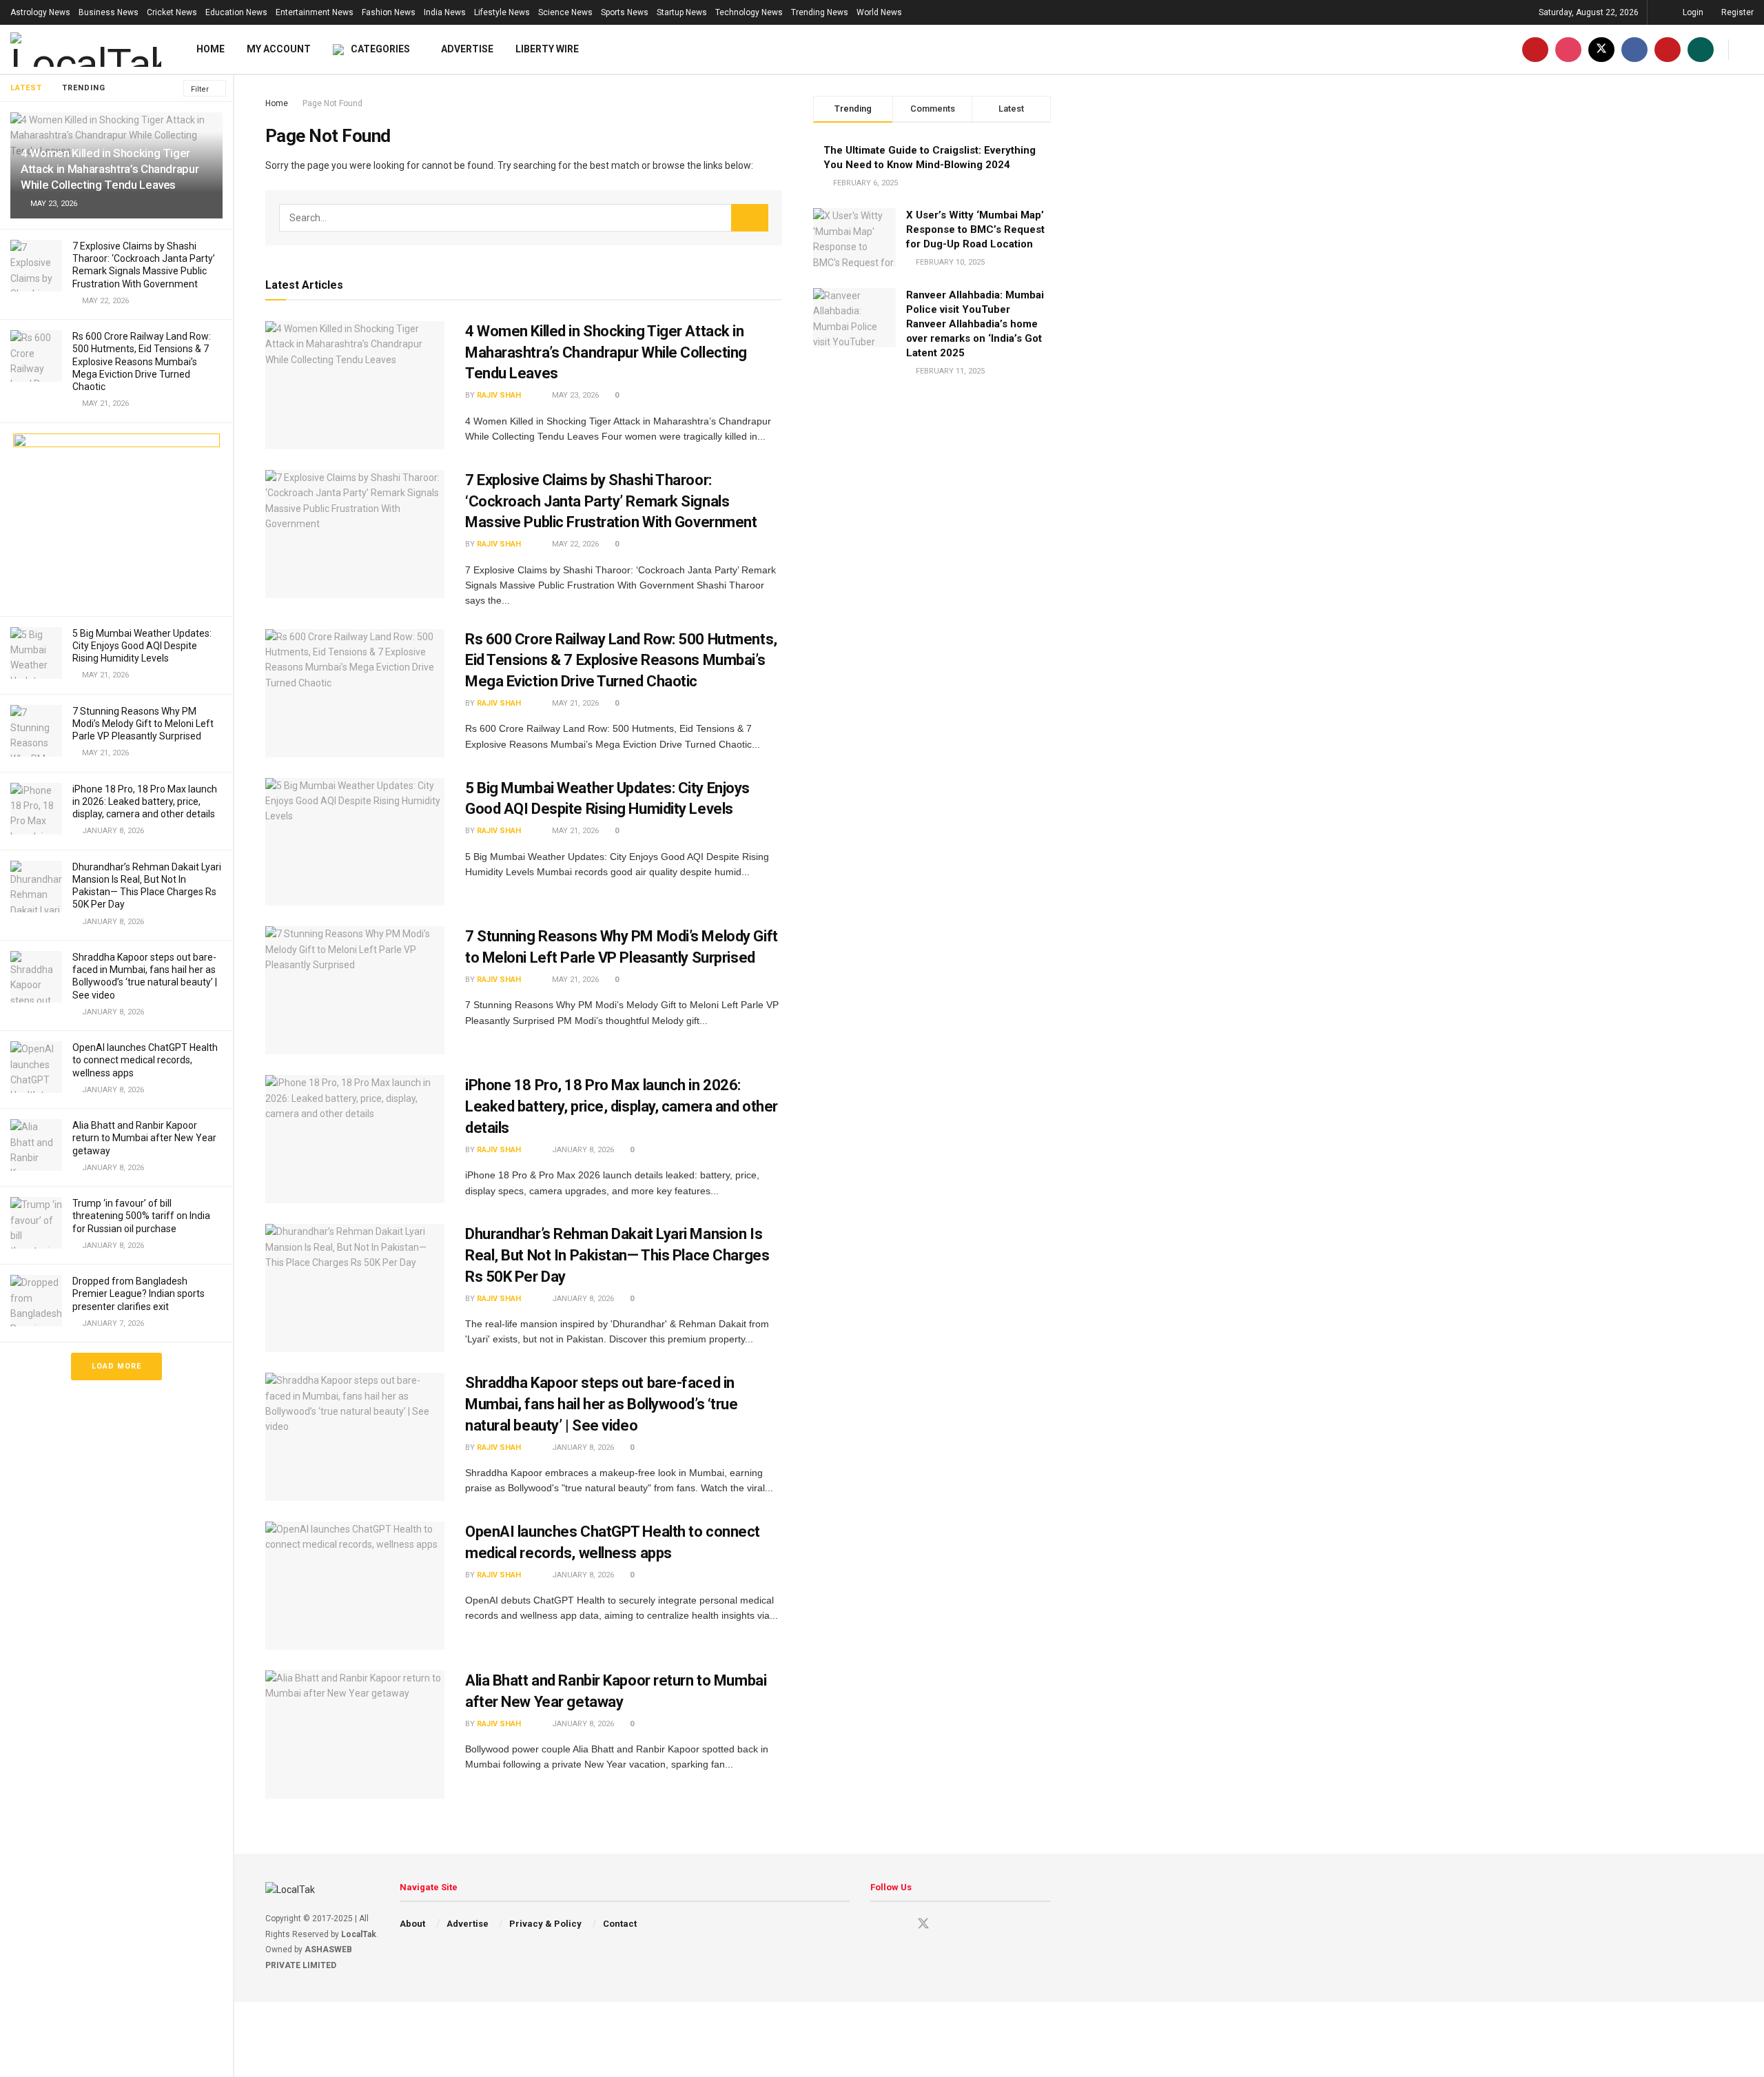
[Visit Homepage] (86, 50)
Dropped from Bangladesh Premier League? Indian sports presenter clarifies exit (139, 1293)
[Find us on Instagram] (1568, 49)
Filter (200, 89)
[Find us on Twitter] (1601, 49)
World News (879, 12)
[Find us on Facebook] (1634, 49)
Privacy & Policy (545, 1924)
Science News (565, 12)
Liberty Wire (547, 49)
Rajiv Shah (506, 395)
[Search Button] (1748, 49)
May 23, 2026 (574, 395)
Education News (236, 12)
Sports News (625, 12)
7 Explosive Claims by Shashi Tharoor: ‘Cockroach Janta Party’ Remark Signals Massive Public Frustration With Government (611, 501)
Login (1692, 12)
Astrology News (40, 12)
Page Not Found (332, 103)
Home (211, 49)
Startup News (682, 12)
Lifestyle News (502, 12)
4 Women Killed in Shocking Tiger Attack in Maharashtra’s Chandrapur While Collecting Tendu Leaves (110, 169)
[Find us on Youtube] (1535, 49)
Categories (380, 49)
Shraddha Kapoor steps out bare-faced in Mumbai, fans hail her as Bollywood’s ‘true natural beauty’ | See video (602, 1404)
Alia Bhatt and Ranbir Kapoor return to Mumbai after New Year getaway (144, 1138)
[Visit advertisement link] (116, 520)
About (412, 1924)
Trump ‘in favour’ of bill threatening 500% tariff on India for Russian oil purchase (141, 1216)
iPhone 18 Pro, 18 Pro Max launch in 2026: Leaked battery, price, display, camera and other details (145, 801)
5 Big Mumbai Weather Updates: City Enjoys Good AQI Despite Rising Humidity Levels (142, 646)
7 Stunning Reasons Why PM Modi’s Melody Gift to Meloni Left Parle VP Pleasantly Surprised (143, 724)
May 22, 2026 (574, 544)
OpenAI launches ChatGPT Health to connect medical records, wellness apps (145, 1060)
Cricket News (172, 12)
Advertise (467, 49)
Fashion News (389, 12)
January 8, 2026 (582, 1150)
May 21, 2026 (574, 703)
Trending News (820, 12)
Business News (109, 12)
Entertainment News (315, 12)
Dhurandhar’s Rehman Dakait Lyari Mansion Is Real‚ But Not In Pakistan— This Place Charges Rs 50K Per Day (617, 1255)
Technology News (749, 12)
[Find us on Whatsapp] (1701, 49)
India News (445, 12)
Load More (116, 1366)
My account (279, 49)
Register (1736, 12)
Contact (620, 1924)
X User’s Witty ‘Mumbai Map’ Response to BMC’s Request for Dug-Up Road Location (975, 229)
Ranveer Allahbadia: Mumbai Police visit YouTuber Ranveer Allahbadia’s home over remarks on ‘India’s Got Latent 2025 (975, 324)
